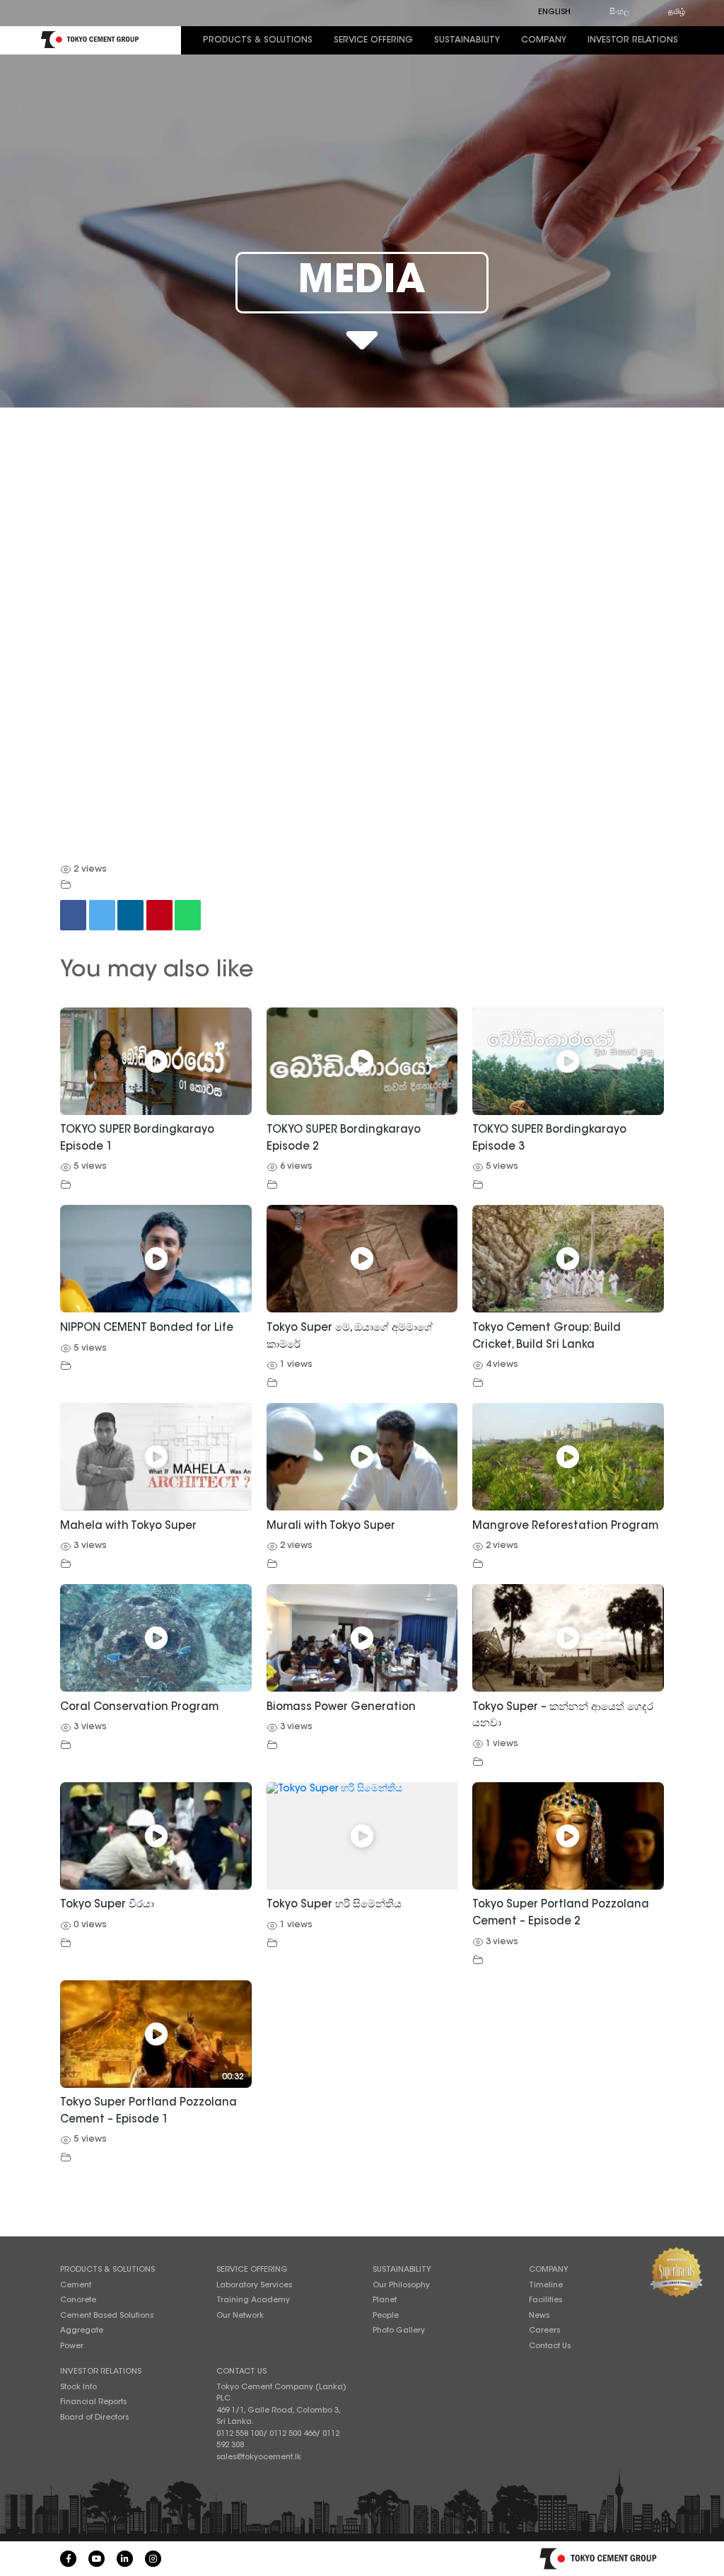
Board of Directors (94, 2418)
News (539, 2316)
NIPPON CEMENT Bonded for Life (147, 1328)
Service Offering (373, 40)
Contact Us (550, 2346)
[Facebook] (73, 915)
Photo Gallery (399, 2331)
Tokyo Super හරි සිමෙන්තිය (334, 1905)
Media (362, 283)
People (386, 2316)
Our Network (240, 2316)
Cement (76, 2286)
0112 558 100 (240, 2434)
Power (72, 2346)
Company (544, 40)
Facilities (545, 2300)
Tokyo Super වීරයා (107, 1905)
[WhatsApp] (188, 915)
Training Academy (253, 2300)
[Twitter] (102, 915)
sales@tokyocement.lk (259, 2457)
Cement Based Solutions (107, 2316)
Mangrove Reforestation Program (565, 1526)
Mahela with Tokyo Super (128, 1526)
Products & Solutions (258, 40)
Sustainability (467, 40)
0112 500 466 (293, 2434)
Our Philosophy (401, 2286)
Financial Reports (93, 2402)
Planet (385, 2300)
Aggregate (82, 2331)
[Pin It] (159, 915)
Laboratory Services (254, 2286)
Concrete (78, 2300)
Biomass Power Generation (341, 1708)
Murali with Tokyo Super (331, 1526)
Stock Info (78, 2387)
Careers (544, 2331)
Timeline (546, 2286)
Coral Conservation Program (139, 1708)
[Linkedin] (130, 915)
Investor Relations (633, 40)
